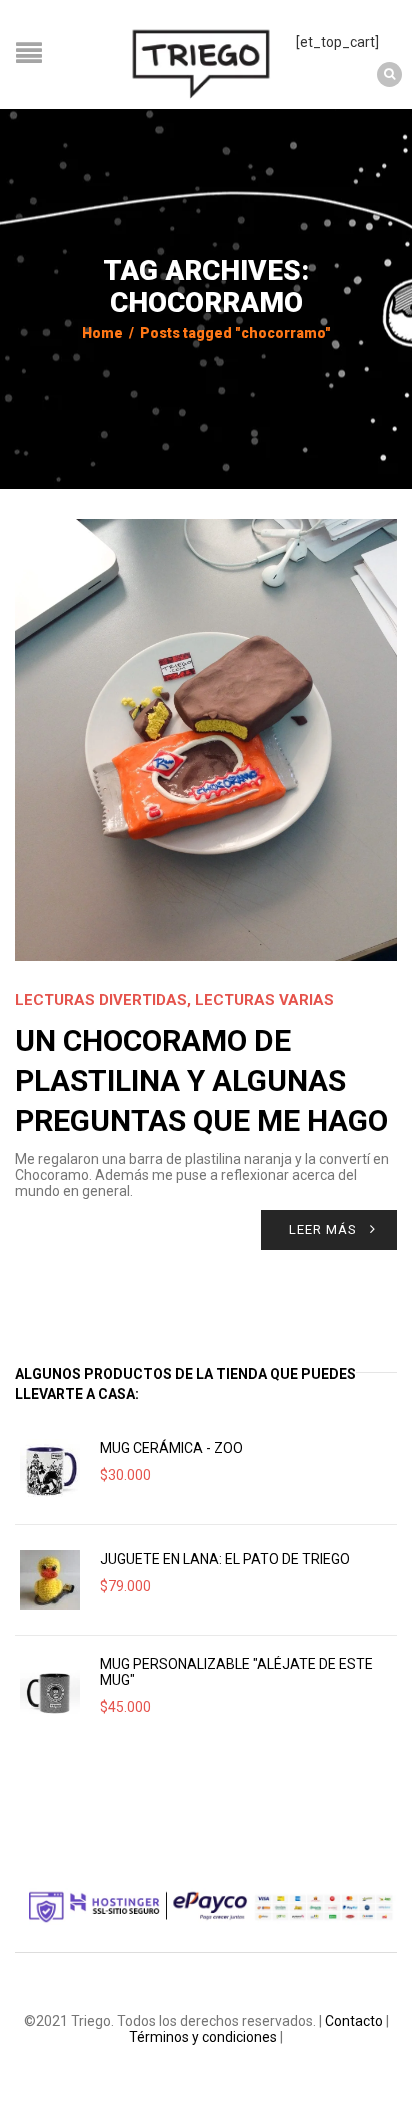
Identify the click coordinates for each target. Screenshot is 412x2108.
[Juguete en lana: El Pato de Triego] (50, 1580)
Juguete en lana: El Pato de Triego (225, 1559)
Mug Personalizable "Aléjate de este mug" (236, 1672)
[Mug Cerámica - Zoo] (50, 1469)
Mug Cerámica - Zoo (171, 1448)
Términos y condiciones (203, 2037)
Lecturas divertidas (101, 1000)
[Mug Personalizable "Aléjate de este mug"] (50, 1691)
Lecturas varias (264, 1000)
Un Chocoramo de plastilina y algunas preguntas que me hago (201, 1080)
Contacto (354, 2021)
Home (102, 333)
